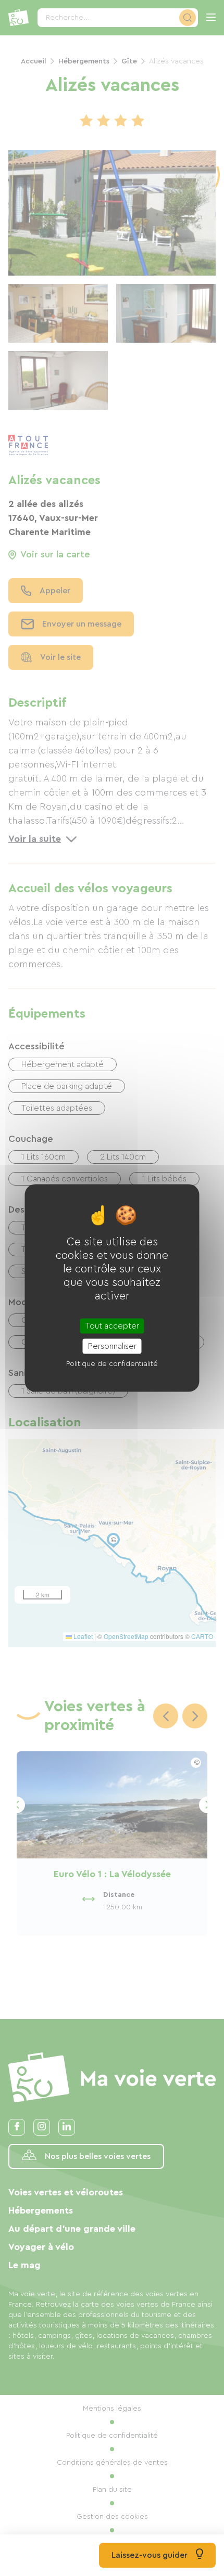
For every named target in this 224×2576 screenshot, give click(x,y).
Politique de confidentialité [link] (112, 1363)
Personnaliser (112, 1346)
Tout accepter (112, 1325)
